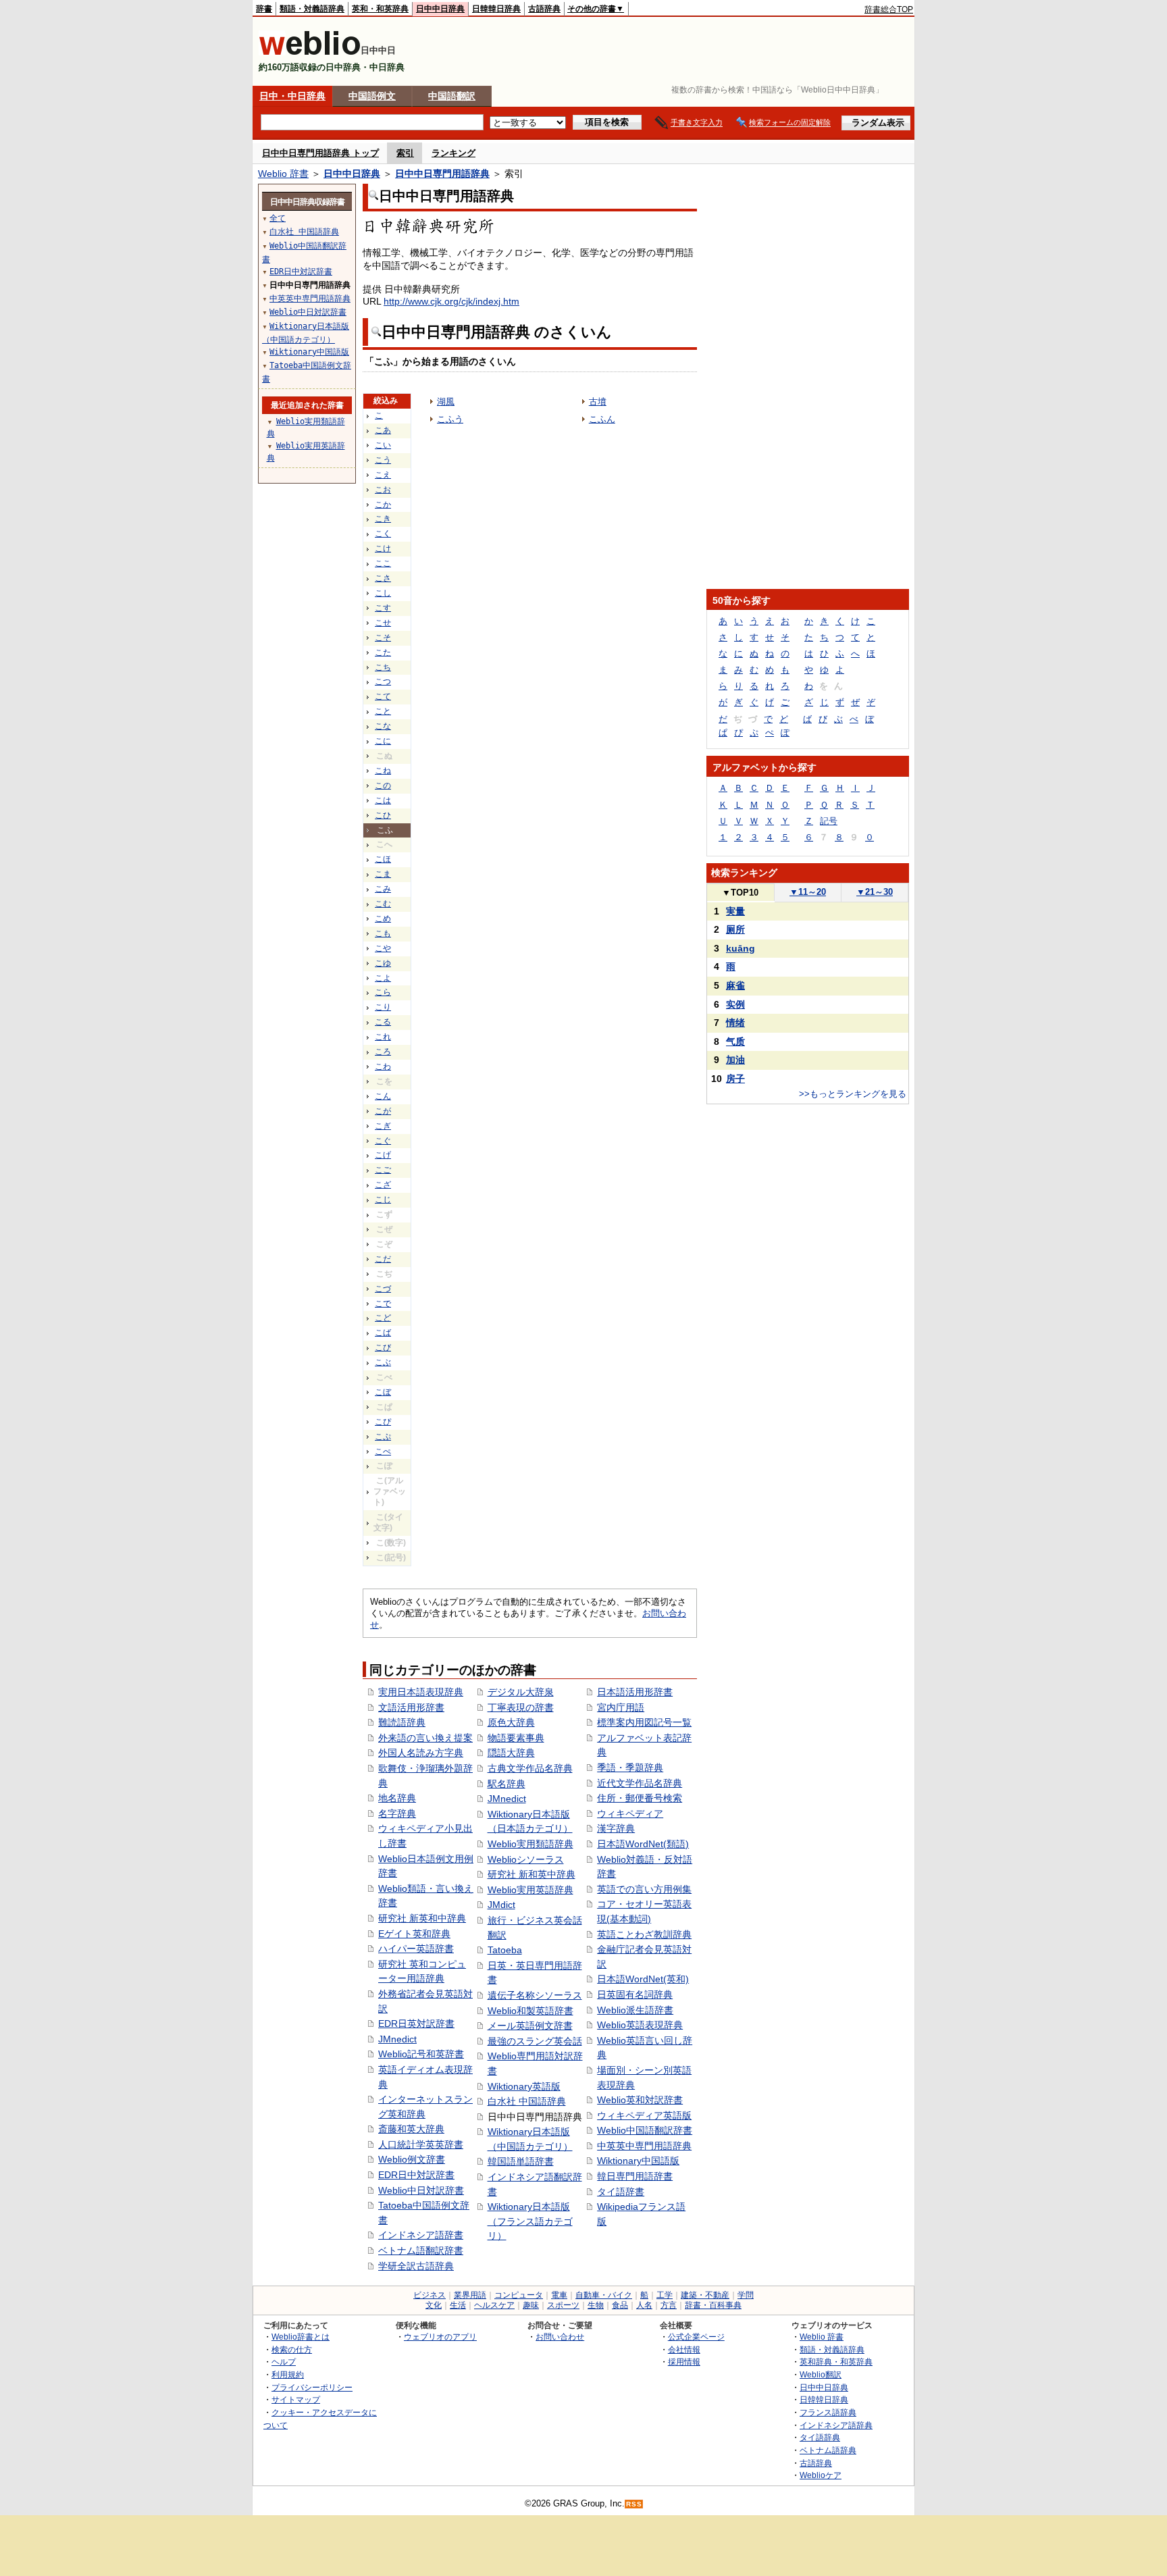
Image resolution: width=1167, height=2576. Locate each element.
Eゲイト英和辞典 (414, 1934)
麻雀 (735, 985)
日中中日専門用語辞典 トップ (320, 153)
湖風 (446, 402)
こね (383, 771)
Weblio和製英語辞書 (530, 2011)
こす (383, 608)
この (383, 785)
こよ (383, 978)
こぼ (383, 1392)
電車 (559, 2295)
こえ (383, 475)
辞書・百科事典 (713, 2305)
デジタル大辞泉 (521, 1692)
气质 (735, 1041)
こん (383, 1096)
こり (383, 1007)
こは (383, 800)
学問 (746, 2295)
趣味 (531, 2305)
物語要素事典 (516, 1738)
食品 (620, 2305)
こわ (383, 1066)
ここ (383, 563)
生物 (596, 2305)
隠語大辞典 (511, 1753)
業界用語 (470, 2295)
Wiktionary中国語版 (638, 2161)
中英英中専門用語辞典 (644, 2146)
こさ (383, 578)
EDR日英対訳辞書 (416, 2024)
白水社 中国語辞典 (527, 2101)
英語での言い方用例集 (644, 1889)
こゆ (383, 963)
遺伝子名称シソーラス (535, 1995)
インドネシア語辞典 (836, 2425)
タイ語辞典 (820, 2437)
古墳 (598, 402)
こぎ (383, 1126)
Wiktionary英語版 (524, 2086)
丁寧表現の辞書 (521, 1707)
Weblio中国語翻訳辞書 (645, 2130)
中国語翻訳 (452, 96)
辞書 (264, 9)
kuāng (741, 948)
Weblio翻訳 (821, 2374)
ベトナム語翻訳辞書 (421, 2250)
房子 (735, 1079)
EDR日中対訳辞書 (416, 2175)
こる (383, 1022)
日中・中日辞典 (292, 96)
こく (383, 534)
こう (383, 460)
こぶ (383, 1362)
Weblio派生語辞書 (635, 2010)
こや (383, 948)
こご (383, 1170)
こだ (383, 1259)
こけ (383, 548)
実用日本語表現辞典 (421, 1692)
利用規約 (288, 2374)
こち (383, 667)
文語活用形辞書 (411, 1707)
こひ (383, 815)
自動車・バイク (604, 2295)
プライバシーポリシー (312, 2387)
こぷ (383, 1437)
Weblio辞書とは (301, 2337)
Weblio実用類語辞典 (530, 1844)
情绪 (735, 1023)
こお (383, 490)
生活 (458, 2305)
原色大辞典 (511, 1722)
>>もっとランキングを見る (853, 1094)
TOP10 (740, 893)
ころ (383, 1052)
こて (383, 696)
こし (383, 593)
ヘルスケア (494, 2305)
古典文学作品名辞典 (530, 1768)
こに (383, 741)
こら (383, 992)
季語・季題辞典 (630, 1768)
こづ (383, 1289)
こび (383, 1347)
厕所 (735, 929)
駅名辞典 (507, 1784)
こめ (383, 919)
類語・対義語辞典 (312, 9)
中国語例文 (372, 96)
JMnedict (397, 2039)
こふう (450, 419)
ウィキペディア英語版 (644, 2115)
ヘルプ (284, 2362)
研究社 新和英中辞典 (531, 1874)
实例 (735, 1004)
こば (383, 1333)
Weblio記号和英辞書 (421, 2054)
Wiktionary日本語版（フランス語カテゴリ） (530, 2221)
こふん (602, 419)
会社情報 (684, 2349)
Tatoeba (505, 1950)
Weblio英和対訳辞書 (640, 2100)
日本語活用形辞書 (635, 1692)
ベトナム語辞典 (828, 2450)
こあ (383, 430)
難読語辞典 (402, 1722)
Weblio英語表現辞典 (640, 2025)
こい (383, 445)
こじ (383, 1200)
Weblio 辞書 (283, 174)
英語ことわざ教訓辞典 (644, 1934)
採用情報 (684, 2362)
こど (383, 1318)
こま (383, 874)
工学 (665, 2295)
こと (383, 711)
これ (383, 1037)
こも (383, 933)
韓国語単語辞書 (521, 2161)
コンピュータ (519, 2295)
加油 (735, 1060)
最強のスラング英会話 (535, 2041)
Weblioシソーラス (526, 1859)
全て (278, 218)
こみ (383, 889)
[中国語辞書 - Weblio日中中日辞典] (310, 52)
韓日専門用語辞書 (635, 2176)
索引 (405, 153)
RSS (634, 2504)
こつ (383, 681)
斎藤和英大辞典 (411, 2129)
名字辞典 (397, 1813)
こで (383, 1304)
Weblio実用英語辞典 (530, 1890)
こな (383, 726)
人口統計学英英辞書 (421, 2144)
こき (383, 519)
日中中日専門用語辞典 (442, 174)
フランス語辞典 (828, 2412)
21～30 (875, 892)
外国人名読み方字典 (421, 1753)
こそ (383, 638)
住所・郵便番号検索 (640, 1798)
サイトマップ (296, 2399)
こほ (383, 859)
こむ (383, 904)
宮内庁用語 (621, 1707)
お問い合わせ (560, 2337)
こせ (383, 623)
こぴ (383, 1422)
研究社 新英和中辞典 (422, 1918)
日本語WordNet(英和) (643, 1979)
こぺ (383, 1451)
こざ (383, 1185)
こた (383, 652)
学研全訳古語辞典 (416, 2266)
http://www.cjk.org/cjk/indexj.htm (451, 301)
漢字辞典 (616, 1828)
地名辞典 (397, 1798)
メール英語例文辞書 (530, 2026)
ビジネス (430, 2295)
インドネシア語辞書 (421, 2235)
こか (383, 505)
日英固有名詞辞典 (635, 1994)
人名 (644, 2305)
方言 (669, 2305)
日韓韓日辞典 (496, 9)
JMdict (501, 1905)
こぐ (383, 1141)
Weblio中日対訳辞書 (421, 2190)
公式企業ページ (696, 2337)
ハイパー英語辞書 (416, 1949)
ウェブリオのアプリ (440, 2337)
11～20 (808, 892)
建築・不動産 (705, 2295)
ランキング (453, 153)
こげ (383, 1155)
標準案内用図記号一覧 (644, 1722)
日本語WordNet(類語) (643, 1844)
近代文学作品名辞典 (640, 1783)
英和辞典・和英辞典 (836, 2362)
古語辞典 (544, 9)
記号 (829, 821)
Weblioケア (821, 2475)
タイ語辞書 (621, 2192)
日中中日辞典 (440, 9)
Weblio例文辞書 (412, 2159)
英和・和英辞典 (380, 9)
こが (383, 1111)
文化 (434, 2305)
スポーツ (563, 2305)
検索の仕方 (292, 2349)
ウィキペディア (630, 1813)
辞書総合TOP (889, 9)
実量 (735, 911)
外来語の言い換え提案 (425, 1738)
